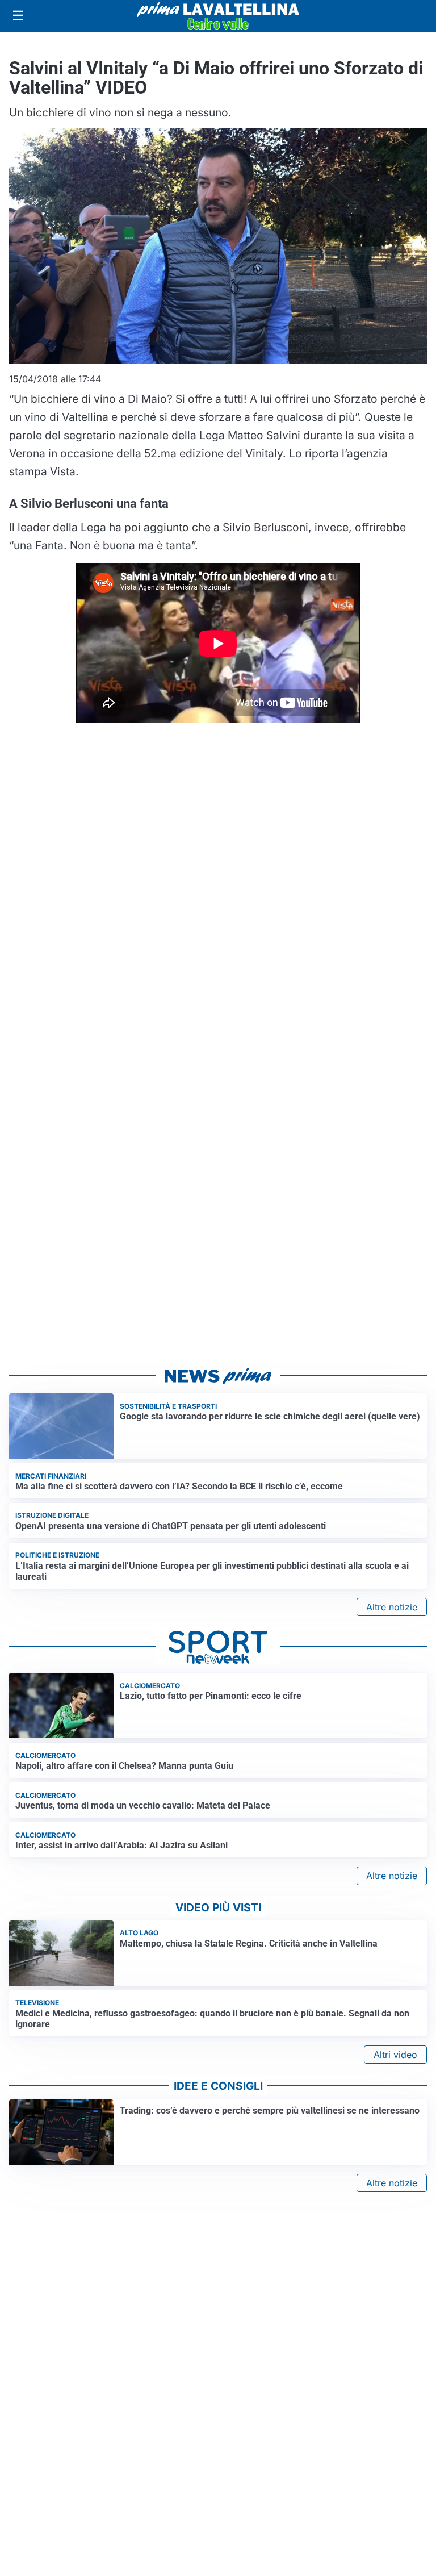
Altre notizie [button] (392, 1607)
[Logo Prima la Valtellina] (218, 16)
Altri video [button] (395, 2055)
